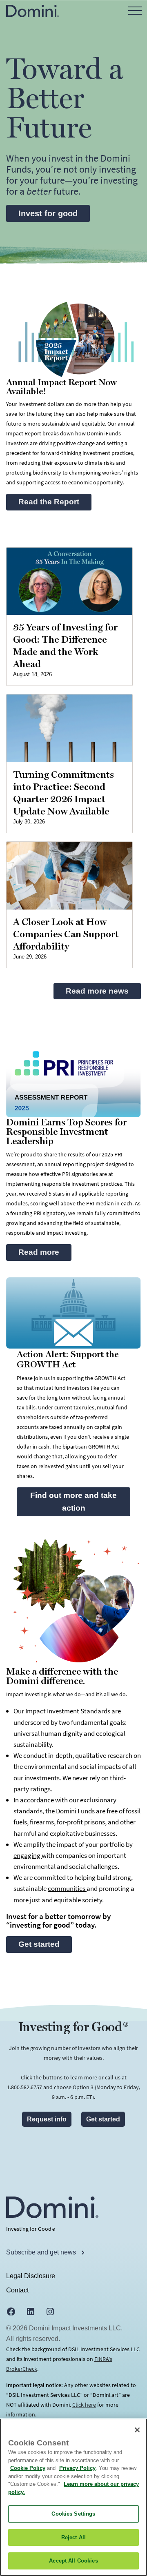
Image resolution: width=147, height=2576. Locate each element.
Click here (84, 2405)
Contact (17, 2290)
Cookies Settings (73, 2514)
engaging (28, 1855)
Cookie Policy (28, 2468)
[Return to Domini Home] (32, 10)
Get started (39, 1944)
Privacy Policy (77, 2468)
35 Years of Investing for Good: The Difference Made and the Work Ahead (65, 646)
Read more (39, 1252)
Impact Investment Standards (68, 1711)
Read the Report (55, 502)
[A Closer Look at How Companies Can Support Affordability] (69, 876)
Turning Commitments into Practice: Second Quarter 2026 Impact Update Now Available (63, 793)
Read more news (97, 991)
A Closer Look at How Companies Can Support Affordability (66, 934)
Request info (47, 2119)
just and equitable (55, 1900)
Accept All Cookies (73, 2561)
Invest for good (48, 213)
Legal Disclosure (31, 2276)
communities (67, 1888)
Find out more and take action (73, 1502)
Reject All (73, 2537)
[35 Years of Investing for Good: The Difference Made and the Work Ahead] (69, 581)
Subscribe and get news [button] (42, 2252)
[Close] (137, 2430)
